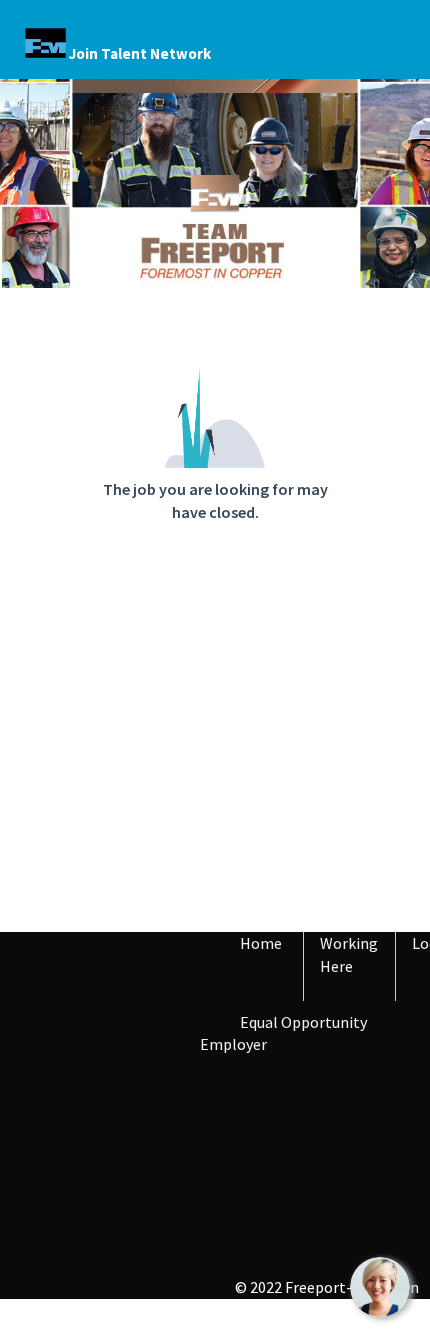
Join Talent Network (140, 53)
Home (261, 943)
